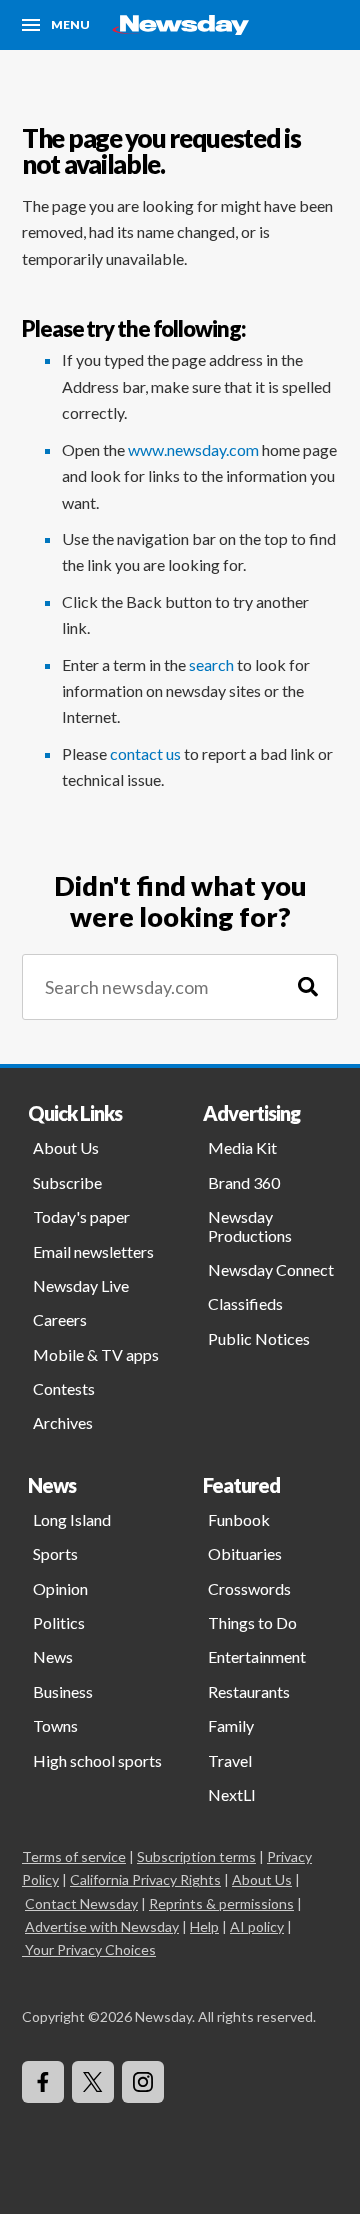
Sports (55, 1553)
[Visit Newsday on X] (93, 2082)
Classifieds (245, 1303)
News (53, 1656)
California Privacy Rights (145, 1879)
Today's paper (81, 1216)
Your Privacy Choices (90, 1949)
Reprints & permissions (221, 1903)
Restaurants (249, 1691)
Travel (230, 1760)
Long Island (72, 1519)
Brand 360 (244, 1182)
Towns (55, 1725)
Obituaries (245, 1553)
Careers (60, 1319)
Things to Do (252, 1622)
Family (231, 1725)
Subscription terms (196, 1856)
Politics (59, 1622)
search (211, 664)
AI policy (257, 1926)
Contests (64, 1388)
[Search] (308, 987)
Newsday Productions (250, 1225)
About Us (66, 1147)
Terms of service (74, 1856)
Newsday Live (81, 1285)
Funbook (239, 1519)
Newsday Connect (271, 1269)
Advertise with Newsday (102, 1926)
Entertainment (257, 1656)
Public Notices (259, 1338)
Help (204, 1926)
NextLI (232, 1794)
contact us (145, 753)
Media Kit (242, 1147)
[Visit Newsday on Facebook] (43, 2082)
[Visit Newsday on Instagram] (143, 2082)
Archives (63, 1422)
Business (63, 1691)
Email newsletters (93, 1251)
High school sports (97, 1760)
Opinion (60, 1588)
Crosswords (249, 1588)
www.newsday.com (193, 449)
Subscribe (67, 1182)
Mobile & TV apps (96, 1354)
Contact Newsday (81, 1903)
